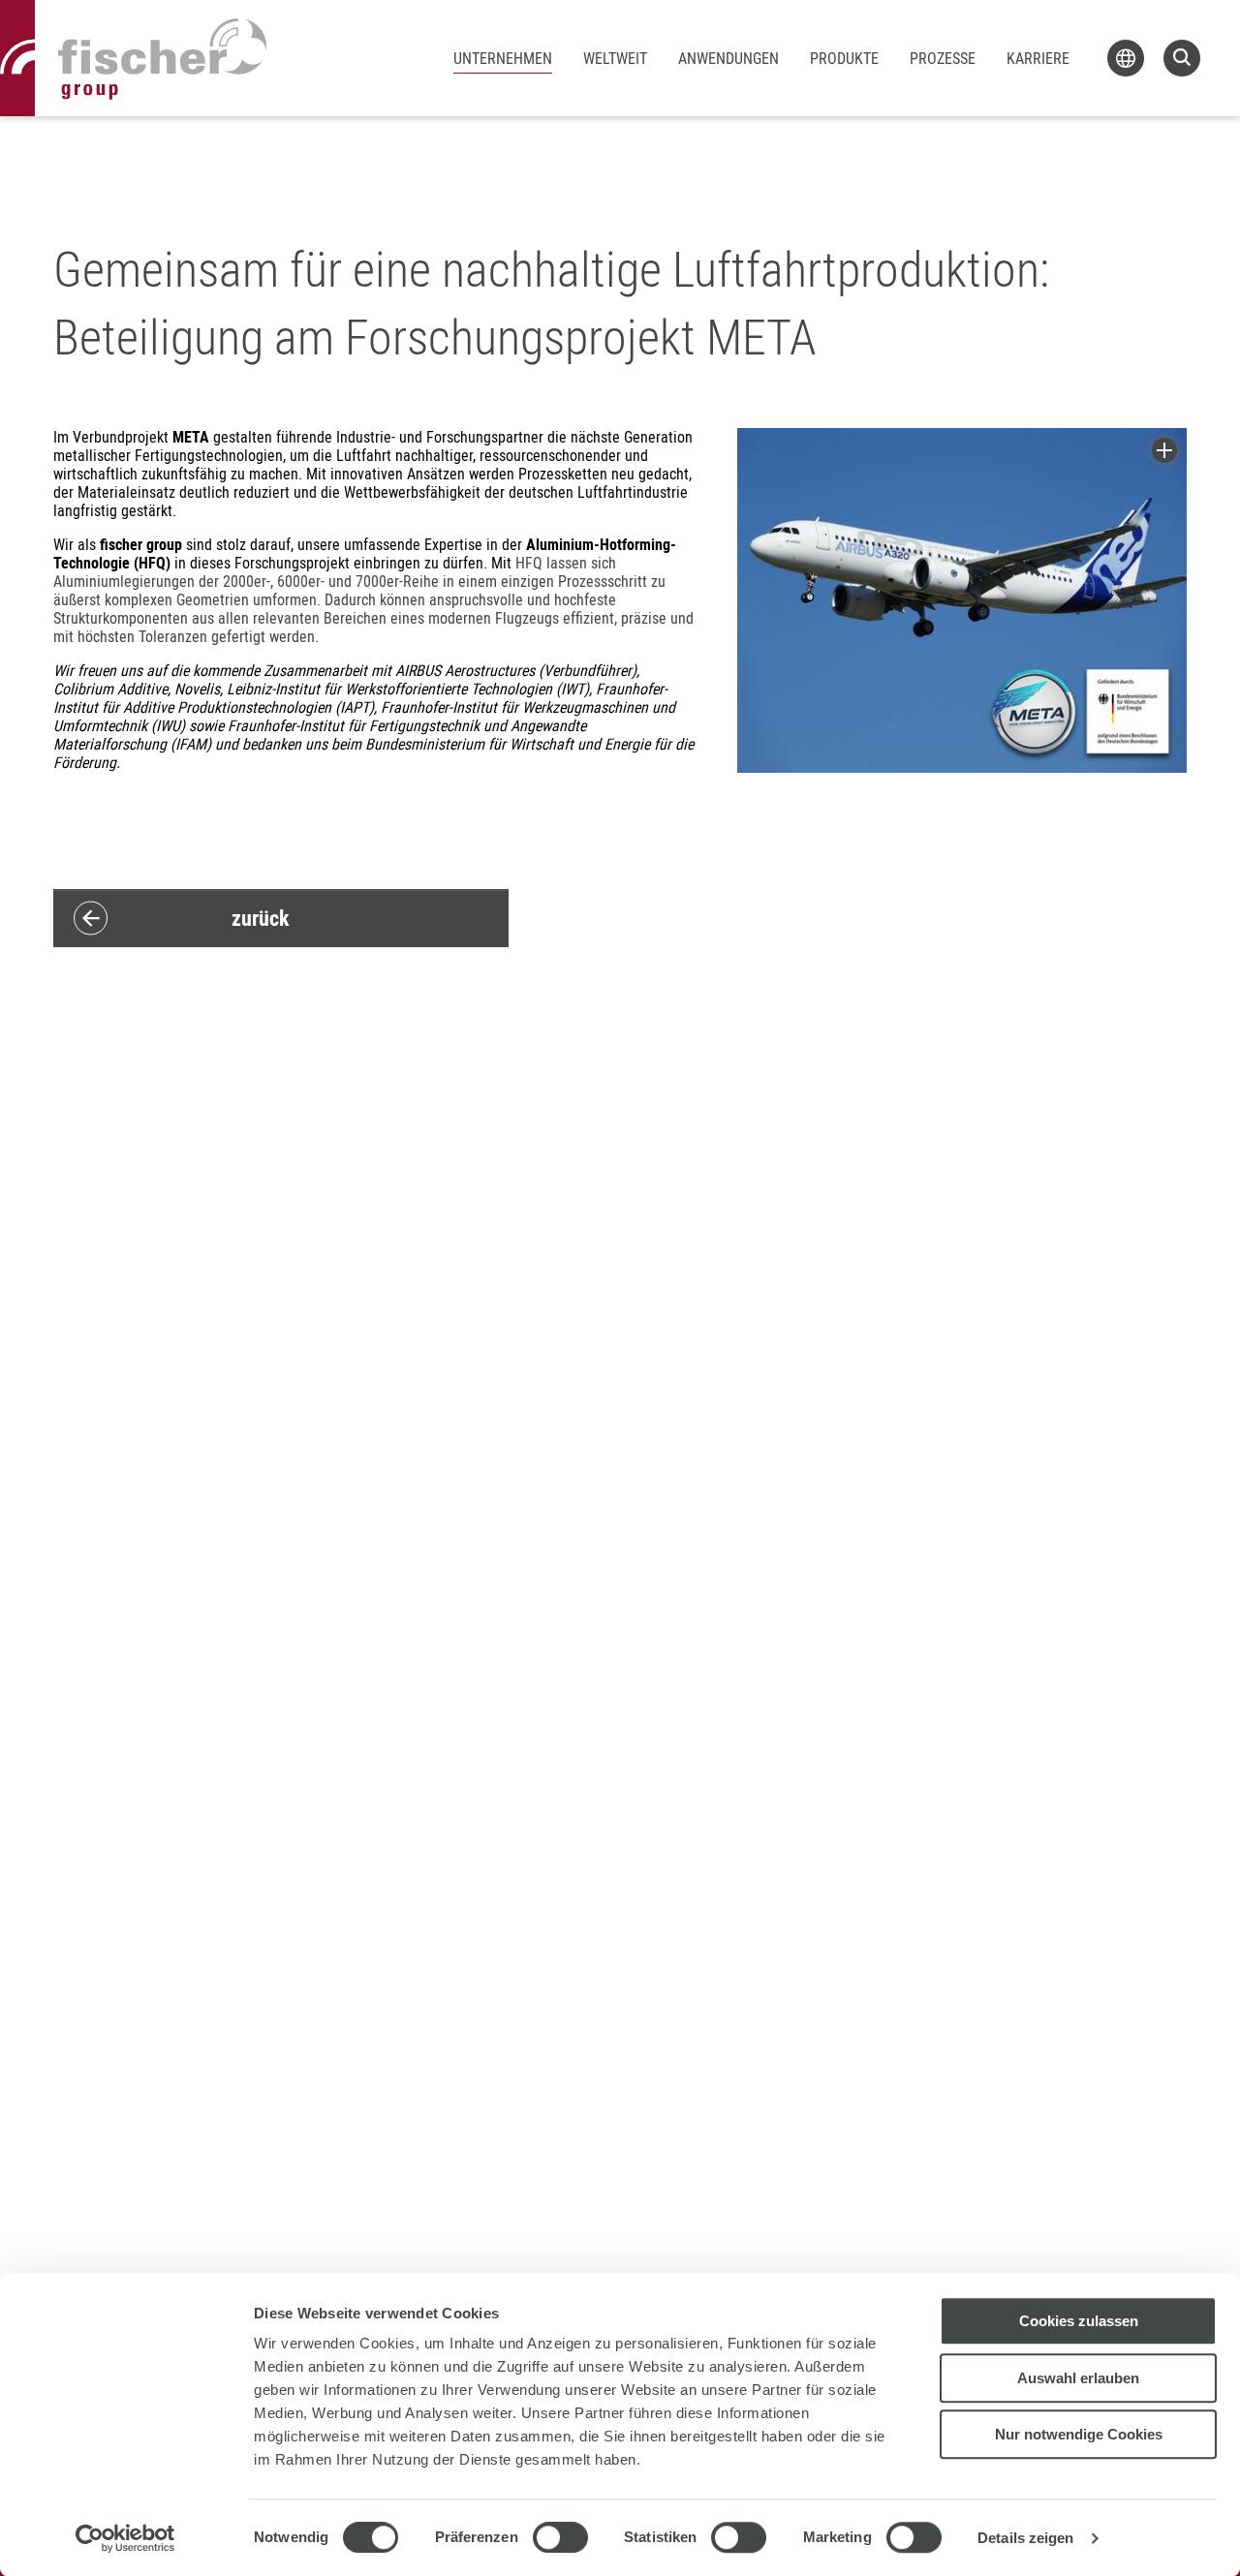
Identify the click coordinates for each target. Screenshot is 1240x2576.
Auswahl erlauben (1078, 2378)
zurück (261, 918)
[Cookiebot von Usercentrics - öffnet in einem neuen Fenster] (125, 2538)
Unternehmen (503, 58)
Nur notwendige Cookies (1079, 2434)
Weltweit (615, 58)
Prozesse (943, 58)
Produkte (844, 58)
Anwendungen (728, 58)
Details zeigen (1025, 2538)
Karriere (1038, 58)
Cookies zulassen (1079, 2321)
